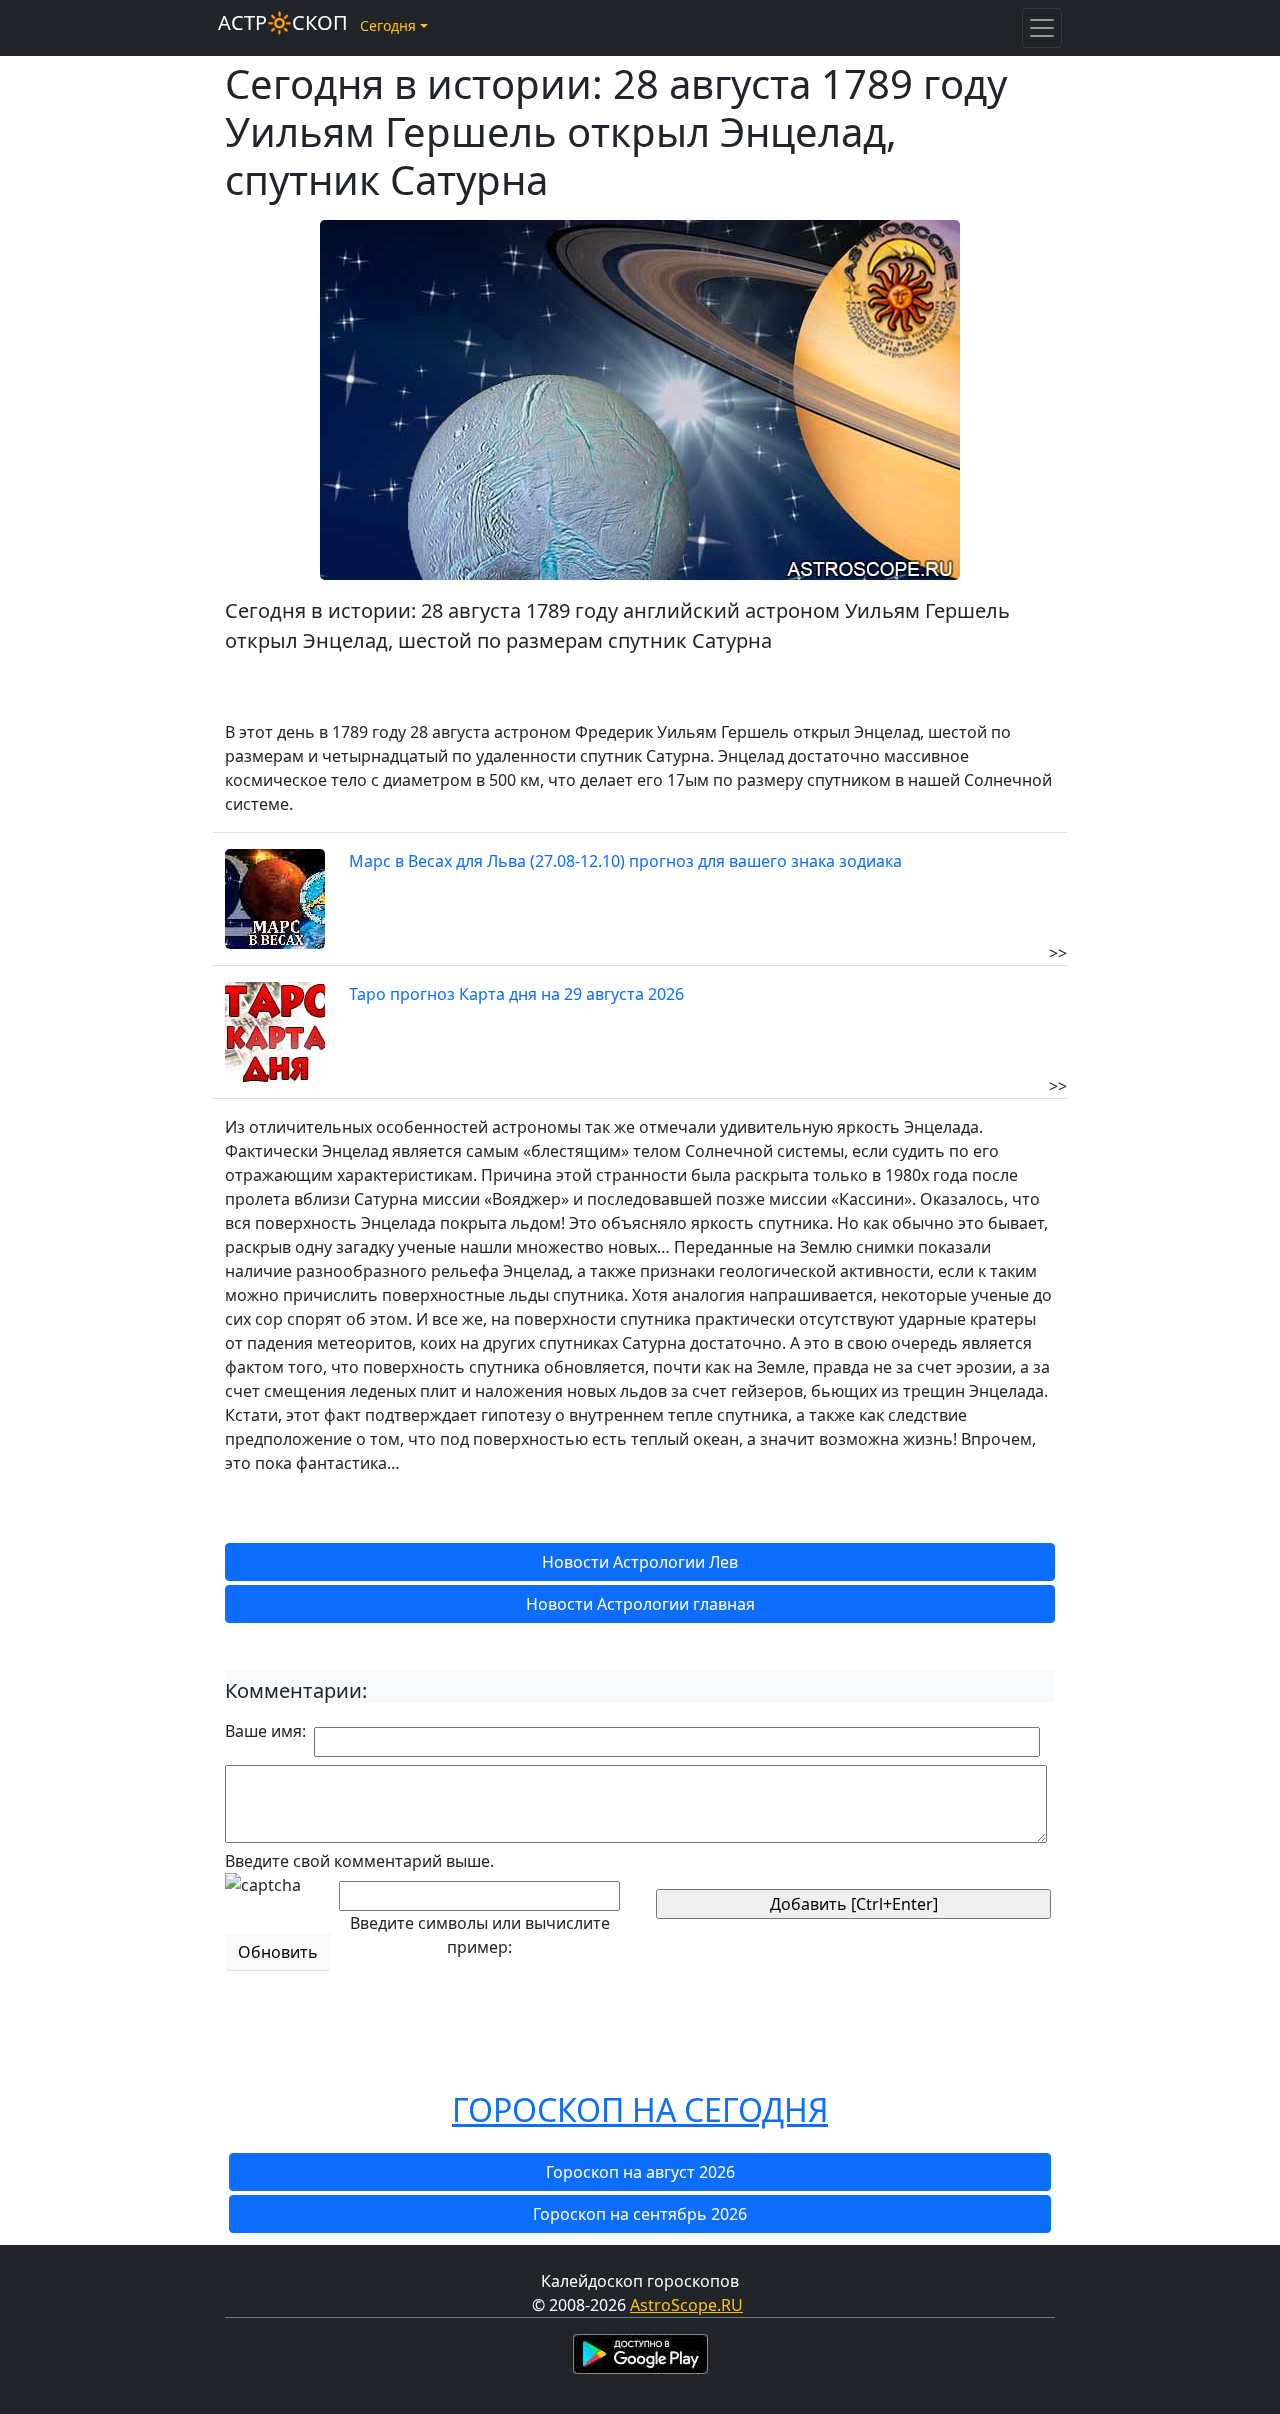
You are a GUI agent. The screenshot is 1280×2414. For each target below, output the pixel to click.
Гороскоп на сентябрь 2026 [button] (640, 2214)
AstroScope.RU (686, 2305)
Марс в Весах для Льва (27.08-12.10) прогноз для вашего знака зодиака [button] (625, 861)
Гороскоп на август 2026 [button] (640, 2172)
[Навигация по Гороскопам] (1042, 28)
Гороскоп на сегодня (640, 2109)
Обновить (278, 1952)
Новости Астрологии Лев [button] (640, 1562)
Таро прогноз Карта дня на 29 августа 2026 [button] (516, 994)
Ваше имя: (265, 1731)
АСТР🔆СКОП (283, 22)
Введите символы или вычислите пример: (480, 1935)
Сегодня (388, 25)
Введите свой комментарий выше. (359, 1861)
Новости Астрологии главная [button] (640, 1604)
